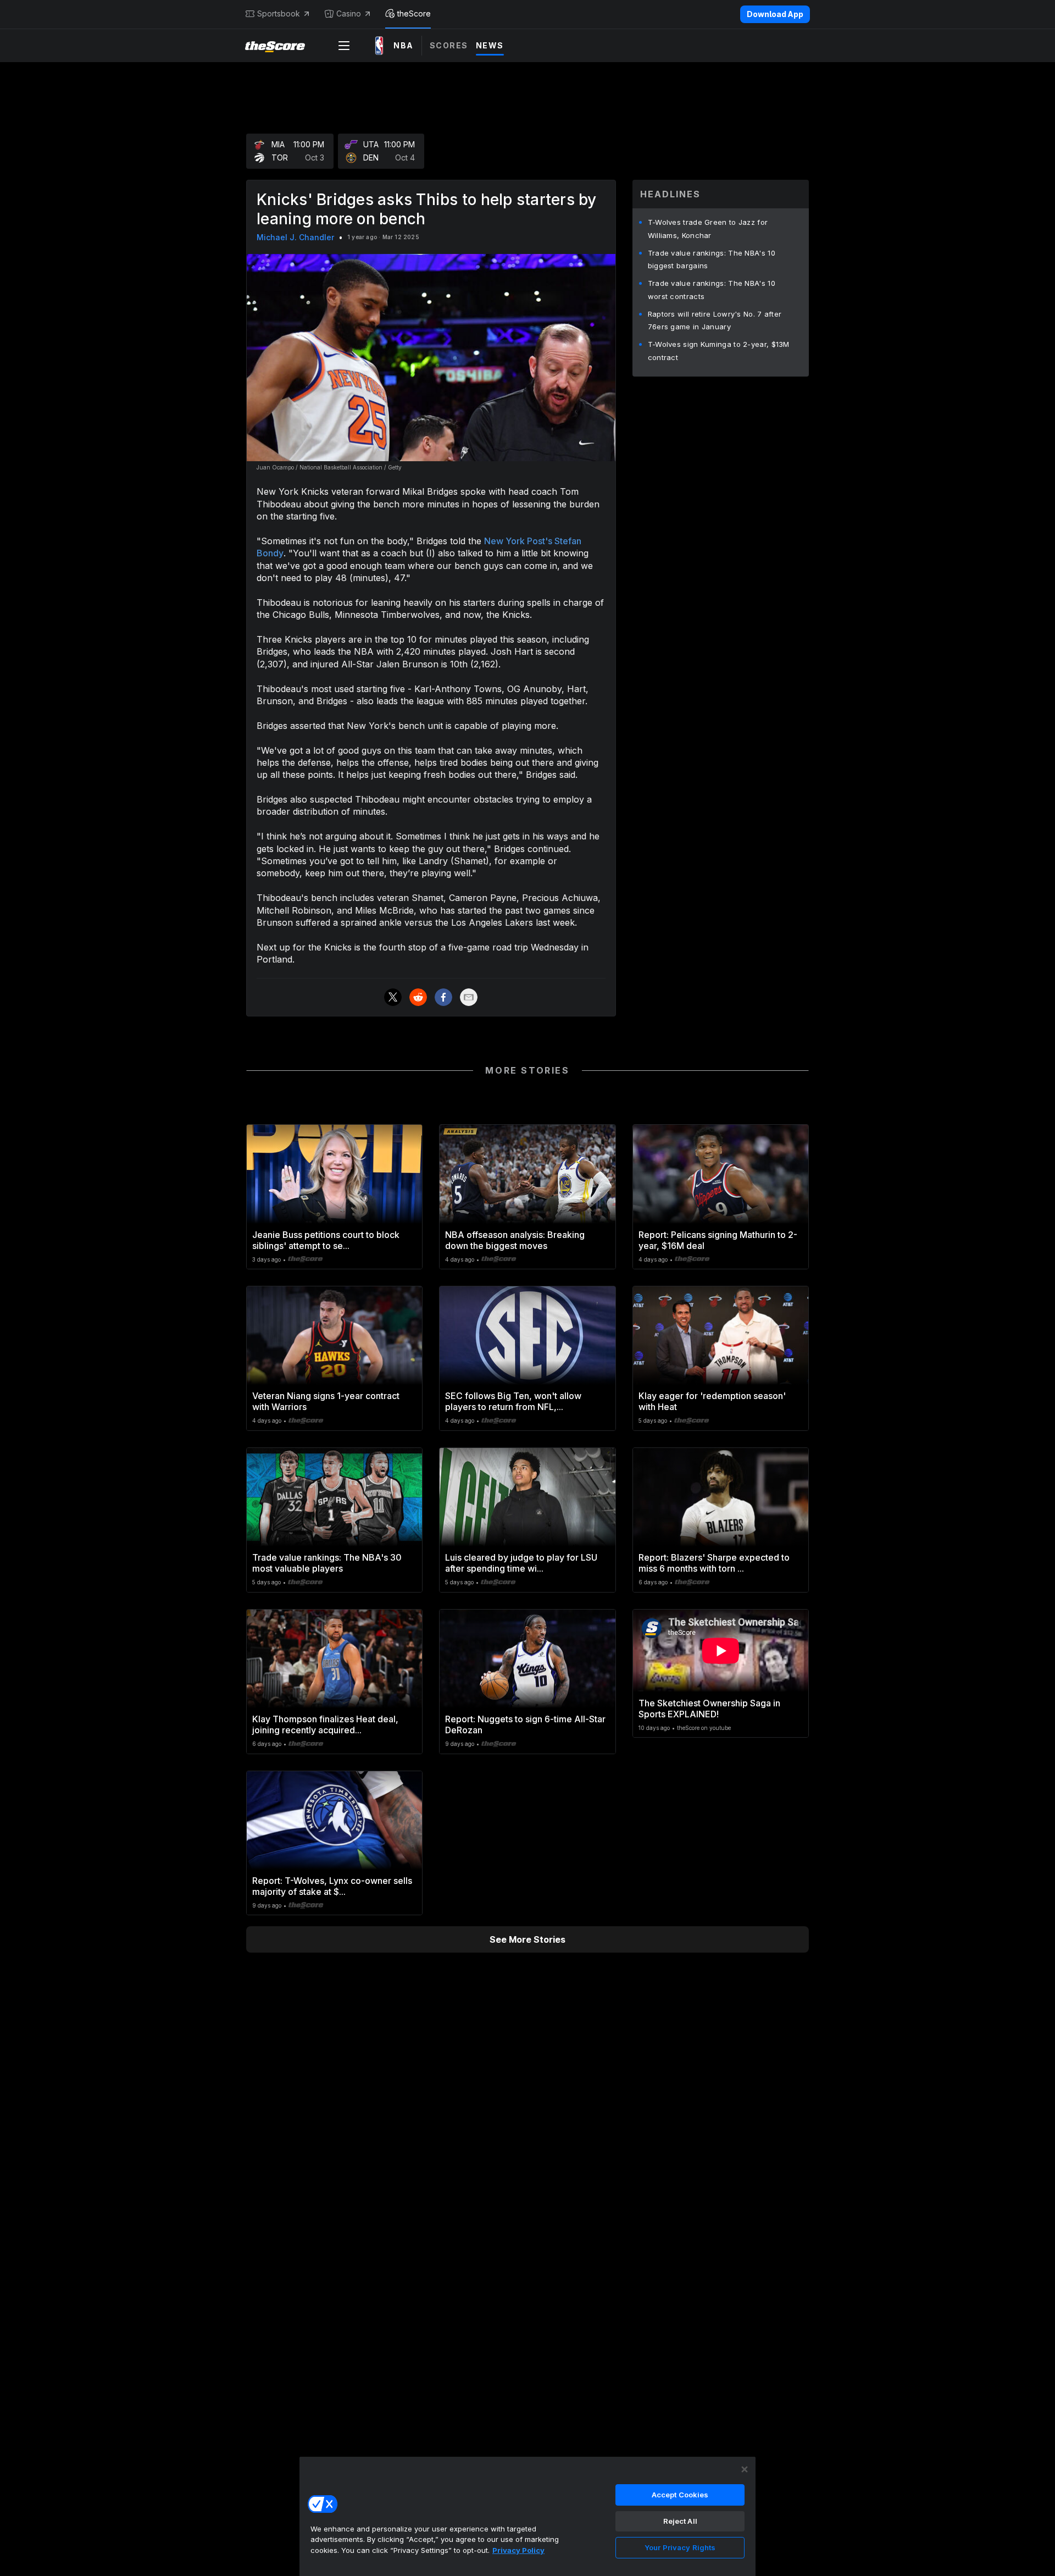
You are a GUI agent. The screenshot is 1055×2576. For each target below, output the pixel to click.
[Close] (745, 2469)
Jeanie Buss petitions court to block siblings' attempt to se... (326, 1240)
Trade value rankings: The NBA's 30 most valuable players (327, 1563)
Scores (449, 45)
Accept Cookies (680, 2495)
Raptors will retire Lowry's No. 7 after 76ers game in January (715, 320)
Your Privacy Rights (680, 2547)
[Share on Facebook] (443, 997)
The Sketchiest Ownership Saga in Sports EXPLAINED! (709, 1709)
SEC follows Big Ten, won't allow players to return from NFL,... (513, 1401)
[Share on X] (393, 997)
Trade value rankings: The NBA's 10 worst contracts (712, 290)
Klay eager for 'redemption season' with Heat (712, 1401)
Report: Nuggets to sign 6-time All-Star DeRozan (525, 1724)
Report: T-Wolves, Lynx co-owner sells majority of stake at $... (332, 1886)
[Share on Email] (469, 997)
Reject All (680, 2521)
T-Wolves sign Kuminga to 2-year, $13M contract (719, 351)
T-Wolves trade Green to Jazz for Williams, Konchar (708, 229)
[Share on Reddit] (418, 997)
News (490, 45)
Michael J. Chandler (295, 237)
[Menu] (344, 46)
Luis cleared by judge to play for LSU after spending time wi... (521, 1563)
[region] (527, 2516)
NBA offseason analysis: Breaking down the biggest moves (515, 1240)
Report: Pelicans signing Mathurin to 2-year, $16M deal (718, 1240)
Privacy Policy (518, 2550)
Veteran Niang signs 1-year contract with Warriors (326, 1401)
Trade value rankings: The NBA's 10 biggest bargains (712, 259)
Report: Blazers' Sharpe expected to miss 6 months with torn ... (714, 1563)
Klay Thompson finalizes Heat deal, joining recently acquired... (325, 1724)
